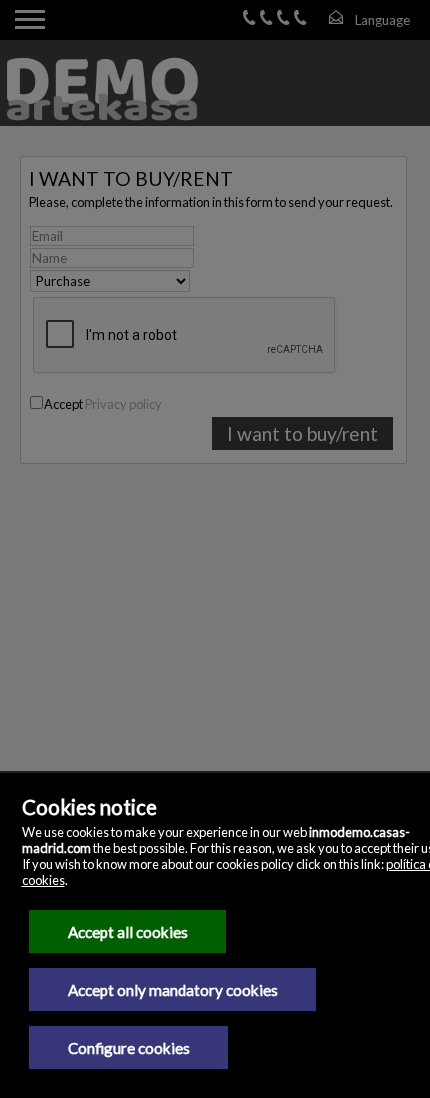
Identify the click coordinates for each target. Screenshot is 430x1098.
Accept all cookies (128, 932)
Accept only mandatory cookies (173, 990)
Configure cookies (129, 1048)
